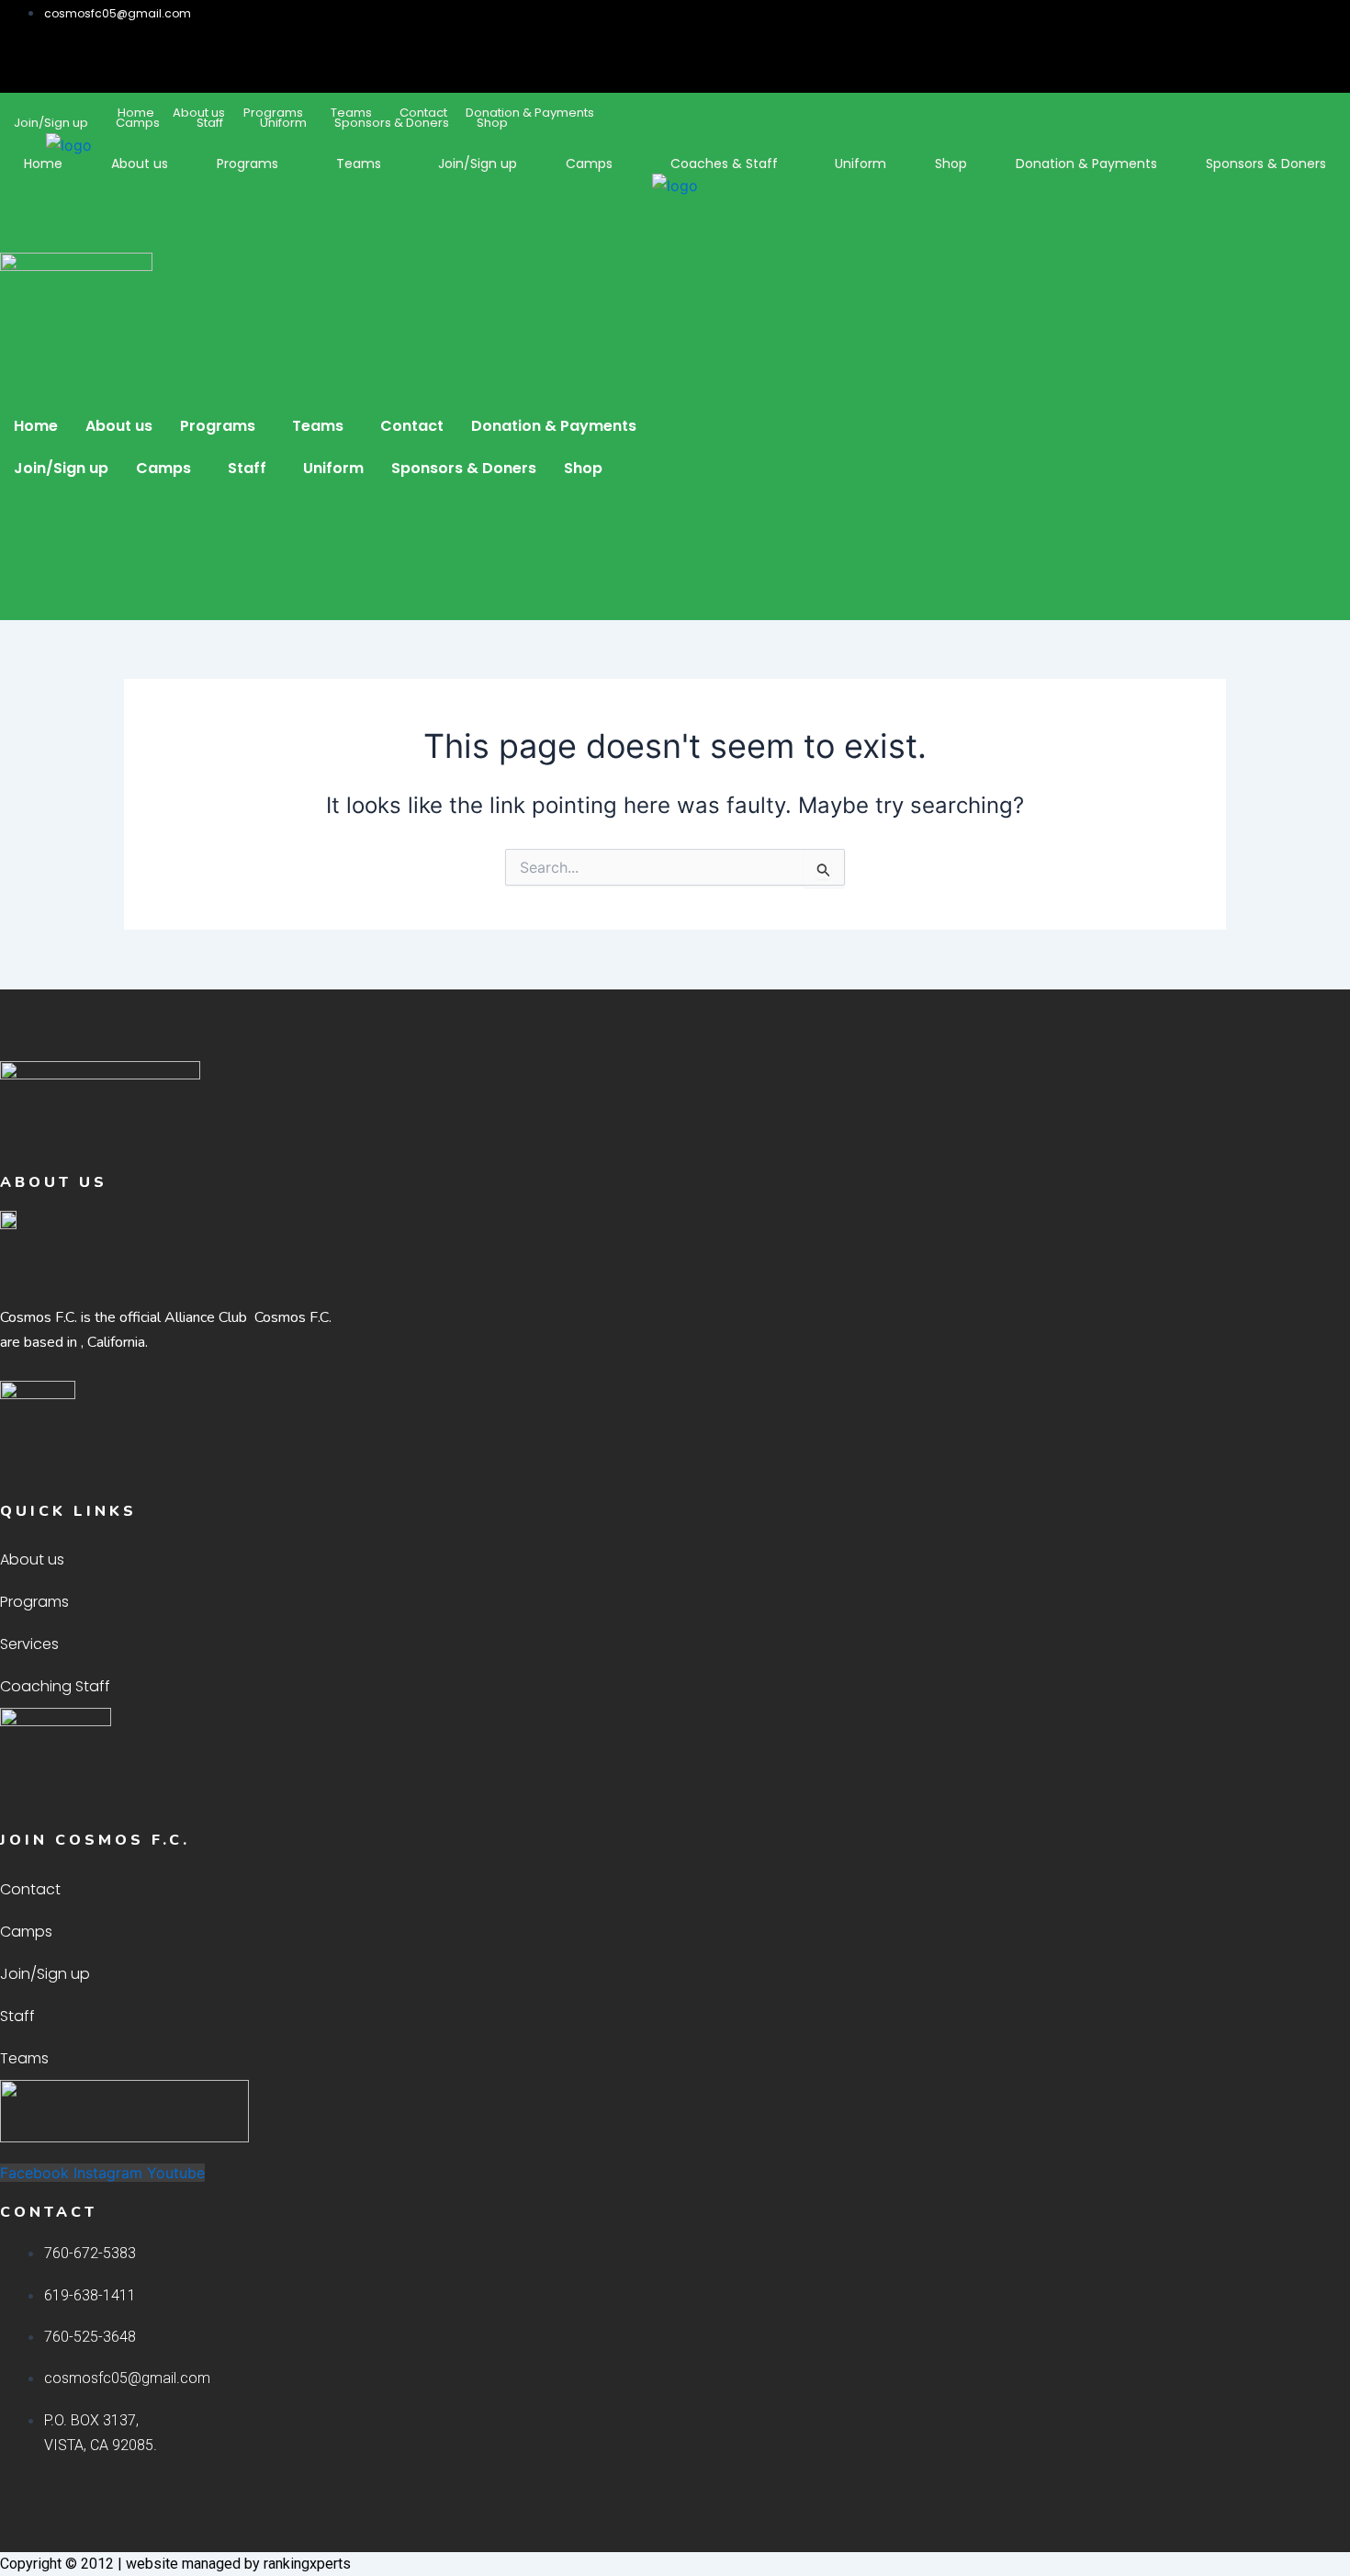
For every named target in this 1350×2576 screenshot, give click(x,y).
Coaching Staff (55, 1686)
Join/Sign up (51, 123)
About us (140, 164)
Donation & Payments (530, 113)
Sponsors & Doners (392, 123)
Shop (492, 123)
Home (43, 164)
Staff (210, 123)
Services (29, 1644)
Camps (138, 123)
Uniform (283, 123)
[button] (142, 123)
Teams (359, 164)
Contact (412, 426)
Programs (247, 164)
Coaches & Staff (724, 164)
